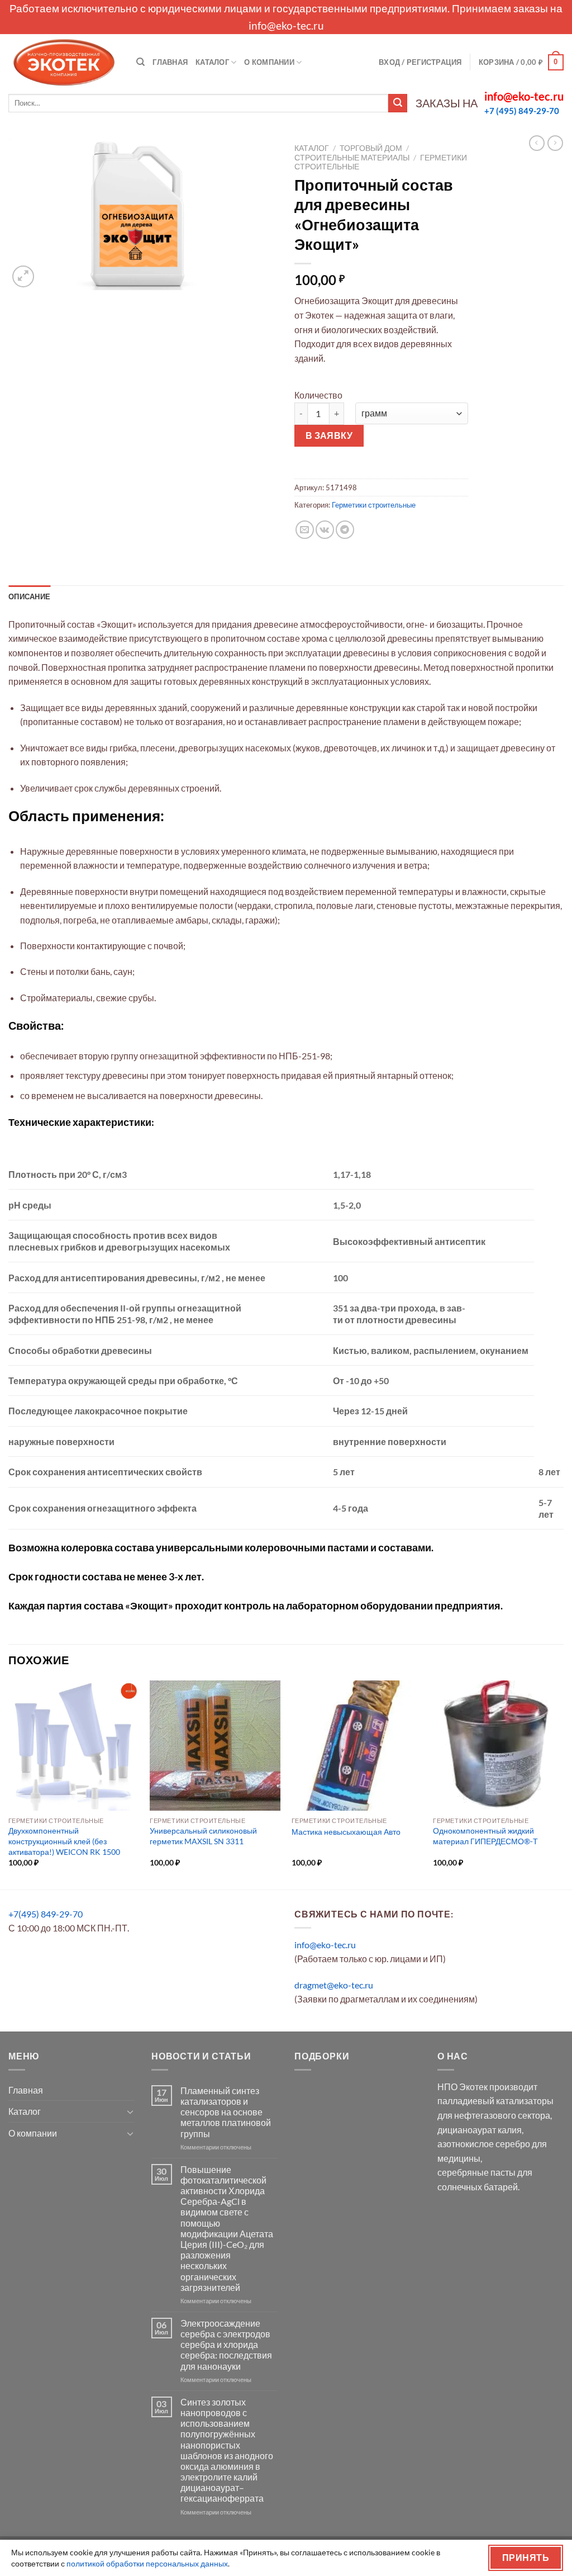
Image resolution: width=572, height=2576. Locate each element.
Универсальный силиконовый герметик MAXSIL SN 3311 (203, 1836)
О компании (269, 62)
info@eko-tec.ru (286, 25)
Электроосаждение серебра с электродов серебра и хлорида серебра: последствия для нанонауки (226, 2345)
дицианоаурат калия (480, 2130)
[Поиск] (140, 62)
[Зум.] (23, 276)
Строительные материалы (352, 158)
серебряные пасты (476, 2172)
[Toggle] (130, 2111)
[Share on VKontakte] (325, 530)
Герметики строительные (374, 505)
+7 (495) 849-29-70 (522, 111)
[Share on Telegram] (345, 530)
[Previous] (9, 1784)
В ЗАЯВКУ (329, 435)
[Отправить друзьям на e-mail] (305, 530)
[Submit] (398, 103)
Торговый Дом (371, 148)
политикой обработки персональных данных (147, 2563)
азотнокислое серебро (484, 2144)
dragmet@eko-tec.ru (334, 1985)
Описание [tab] (29, 596)
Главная (170, 62)
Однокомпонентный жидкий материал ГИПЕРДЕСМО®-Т (485, 1836)
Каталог (212, 62)
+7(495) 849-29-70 (46, 1914)
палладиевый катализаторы (495, 2101)
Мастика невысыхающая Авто (346, 1832)
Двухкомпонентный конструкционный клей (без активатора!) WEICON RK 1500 (64, 1841)
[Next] (563, 1784)
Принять (526, 2558)
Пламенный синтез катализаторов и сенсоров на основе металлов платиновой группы (226, 2112)
